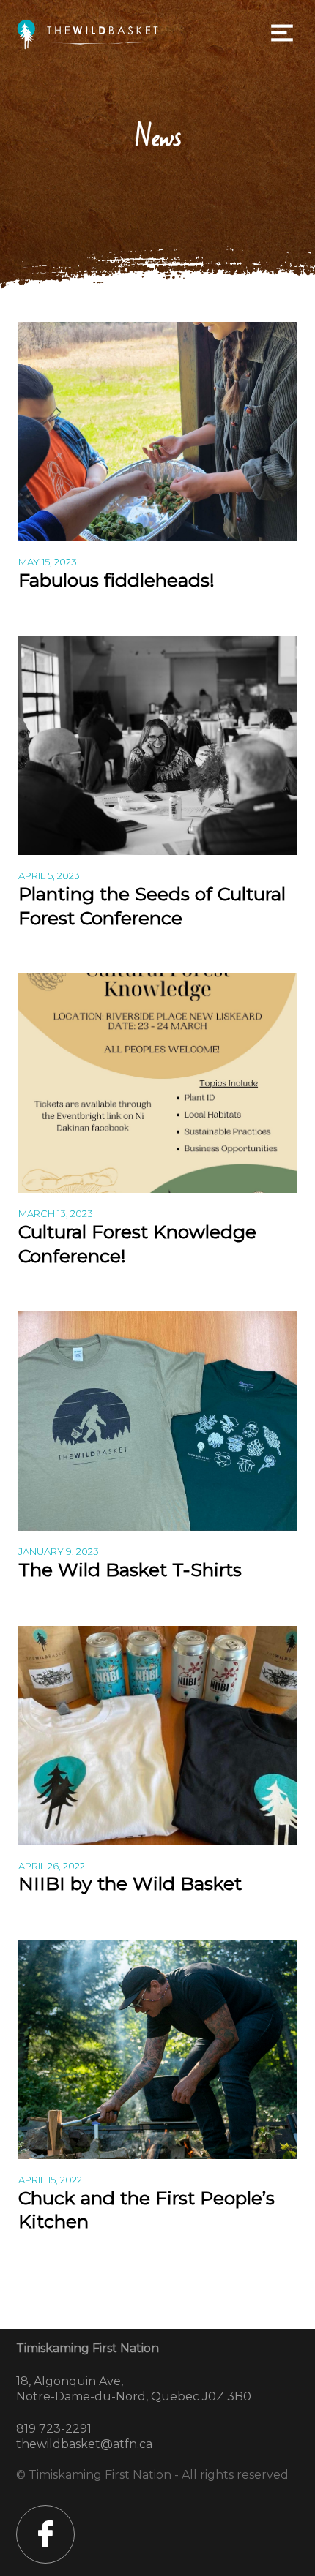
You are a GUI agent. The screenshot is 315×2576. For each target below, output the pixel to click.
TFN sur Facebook (45, 2534)
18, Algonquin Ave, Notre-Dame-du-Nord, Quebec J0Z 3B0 (134, 2389)
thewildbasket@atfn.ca (84, 2444)
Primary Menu (282, 33)
